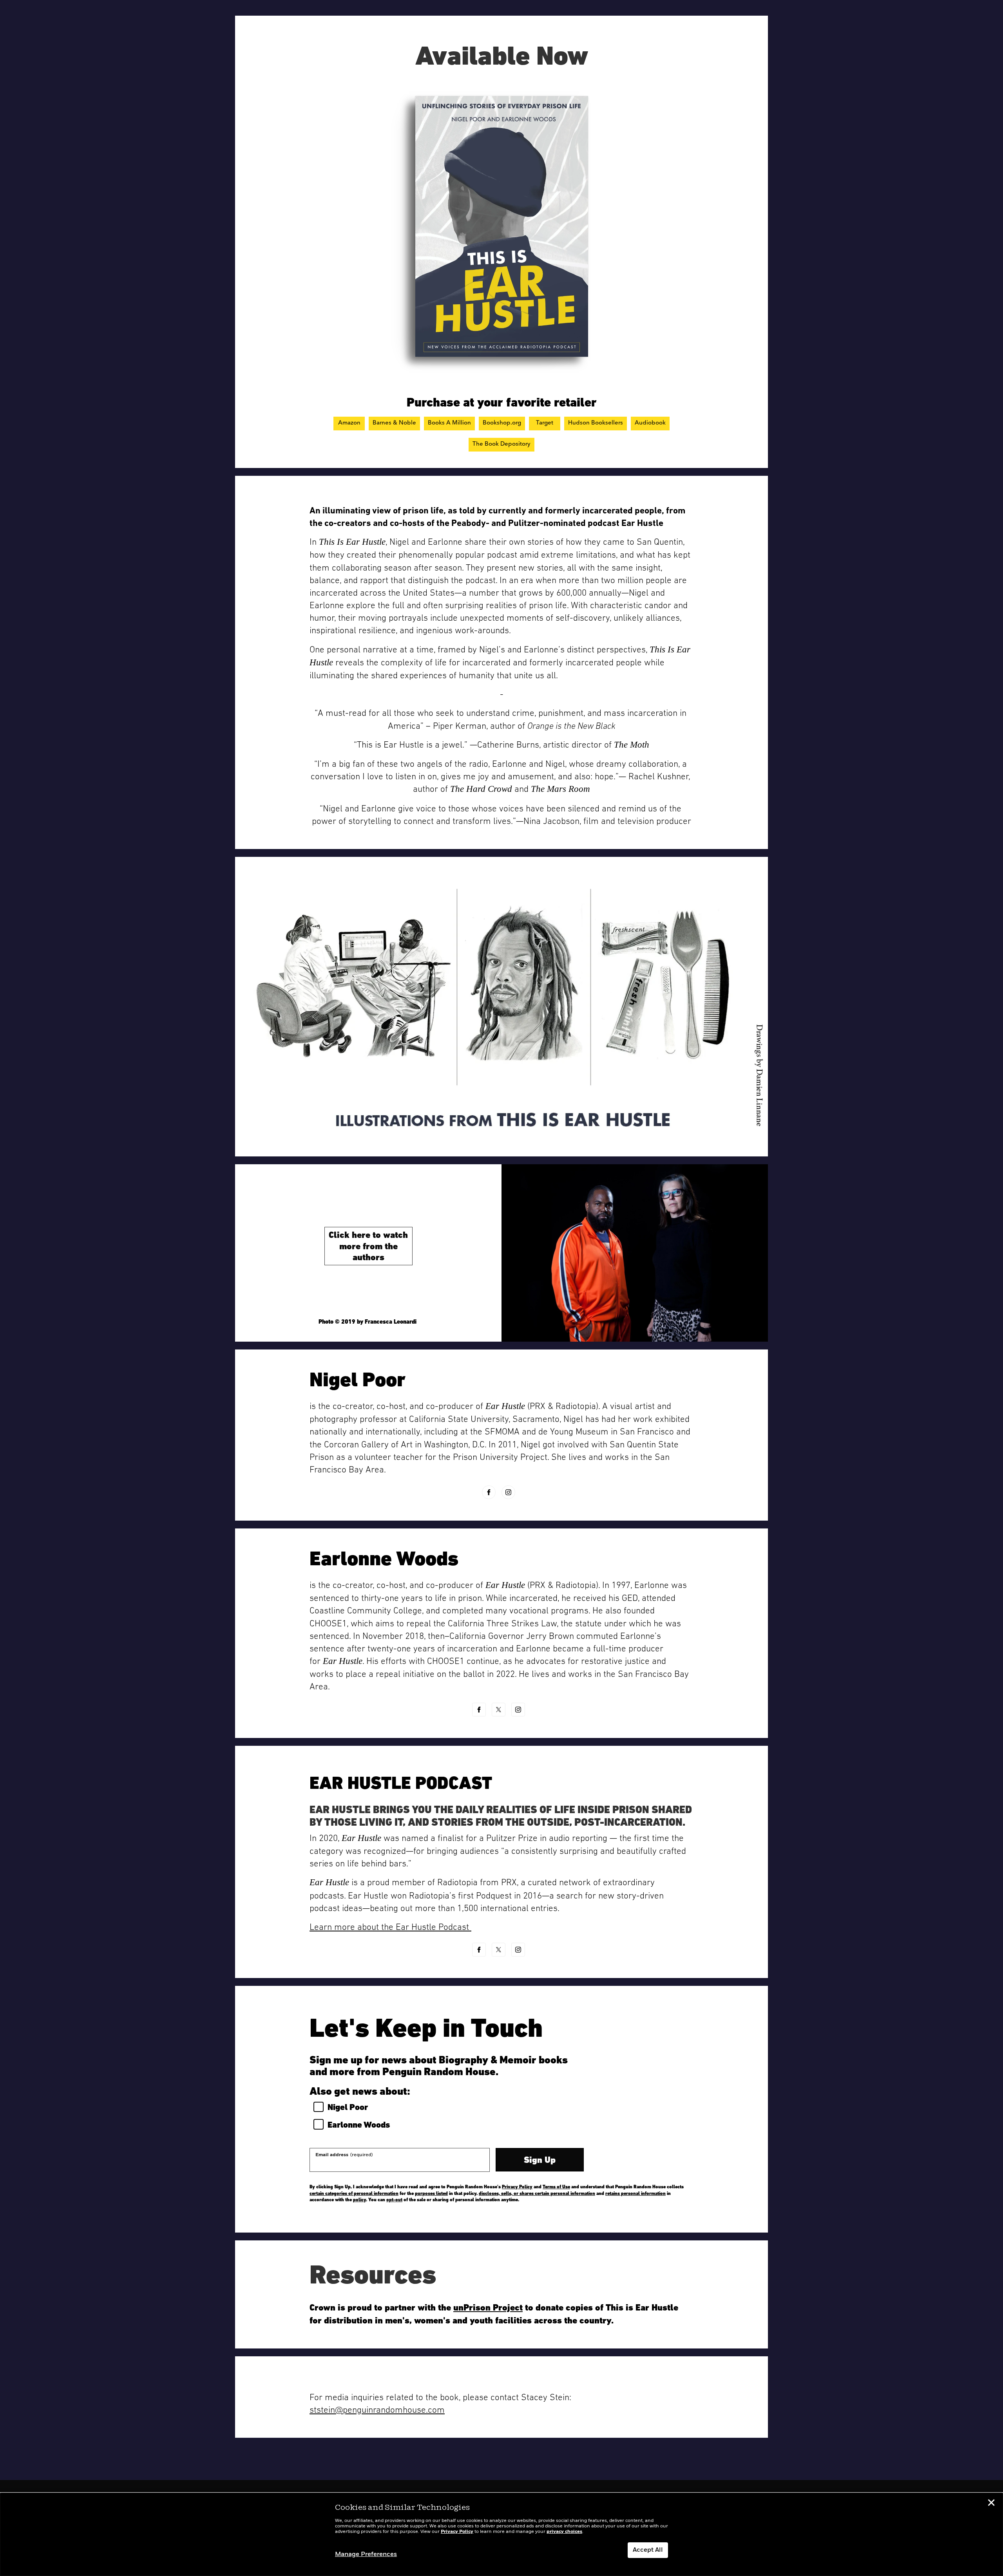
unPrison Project (488, 2307)
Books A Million (449, 423)
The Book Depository (501, 444)
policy (359, 2200)
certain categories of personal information (354, 2193)
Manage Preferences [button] (366, 2554)
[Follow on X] (499, 1710)
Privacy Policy (517, 2187)
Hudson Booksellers (596, 423)
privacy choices (564, 2532)
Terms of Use (556, 2187)
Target (545, 423)
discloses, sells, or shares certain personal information (537, 2193)
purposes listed (431, 2193)
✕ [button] (991, 2504)
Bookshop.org (502, 423)
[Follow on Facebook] (489, 1492)
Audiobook (650, 423)
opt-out (394, 2200)
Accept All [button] (648, 2550)
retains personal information (635, 2193)
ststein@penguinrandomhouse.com (377, 2410)
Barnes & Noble (394, 423)
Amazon (349, 423)
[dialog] (501, 2534)
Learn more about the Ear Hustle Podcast (390, 1927)
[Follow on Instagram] (508, 1492)
